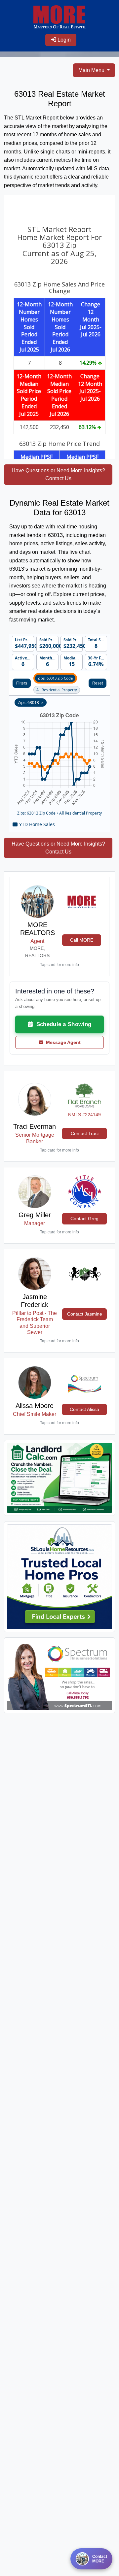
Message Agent (62, 1042)
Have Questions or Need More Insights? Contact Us (58, 474)
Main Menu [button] (92, 70)
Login (63, 40)
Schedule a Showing (62, 1024)
